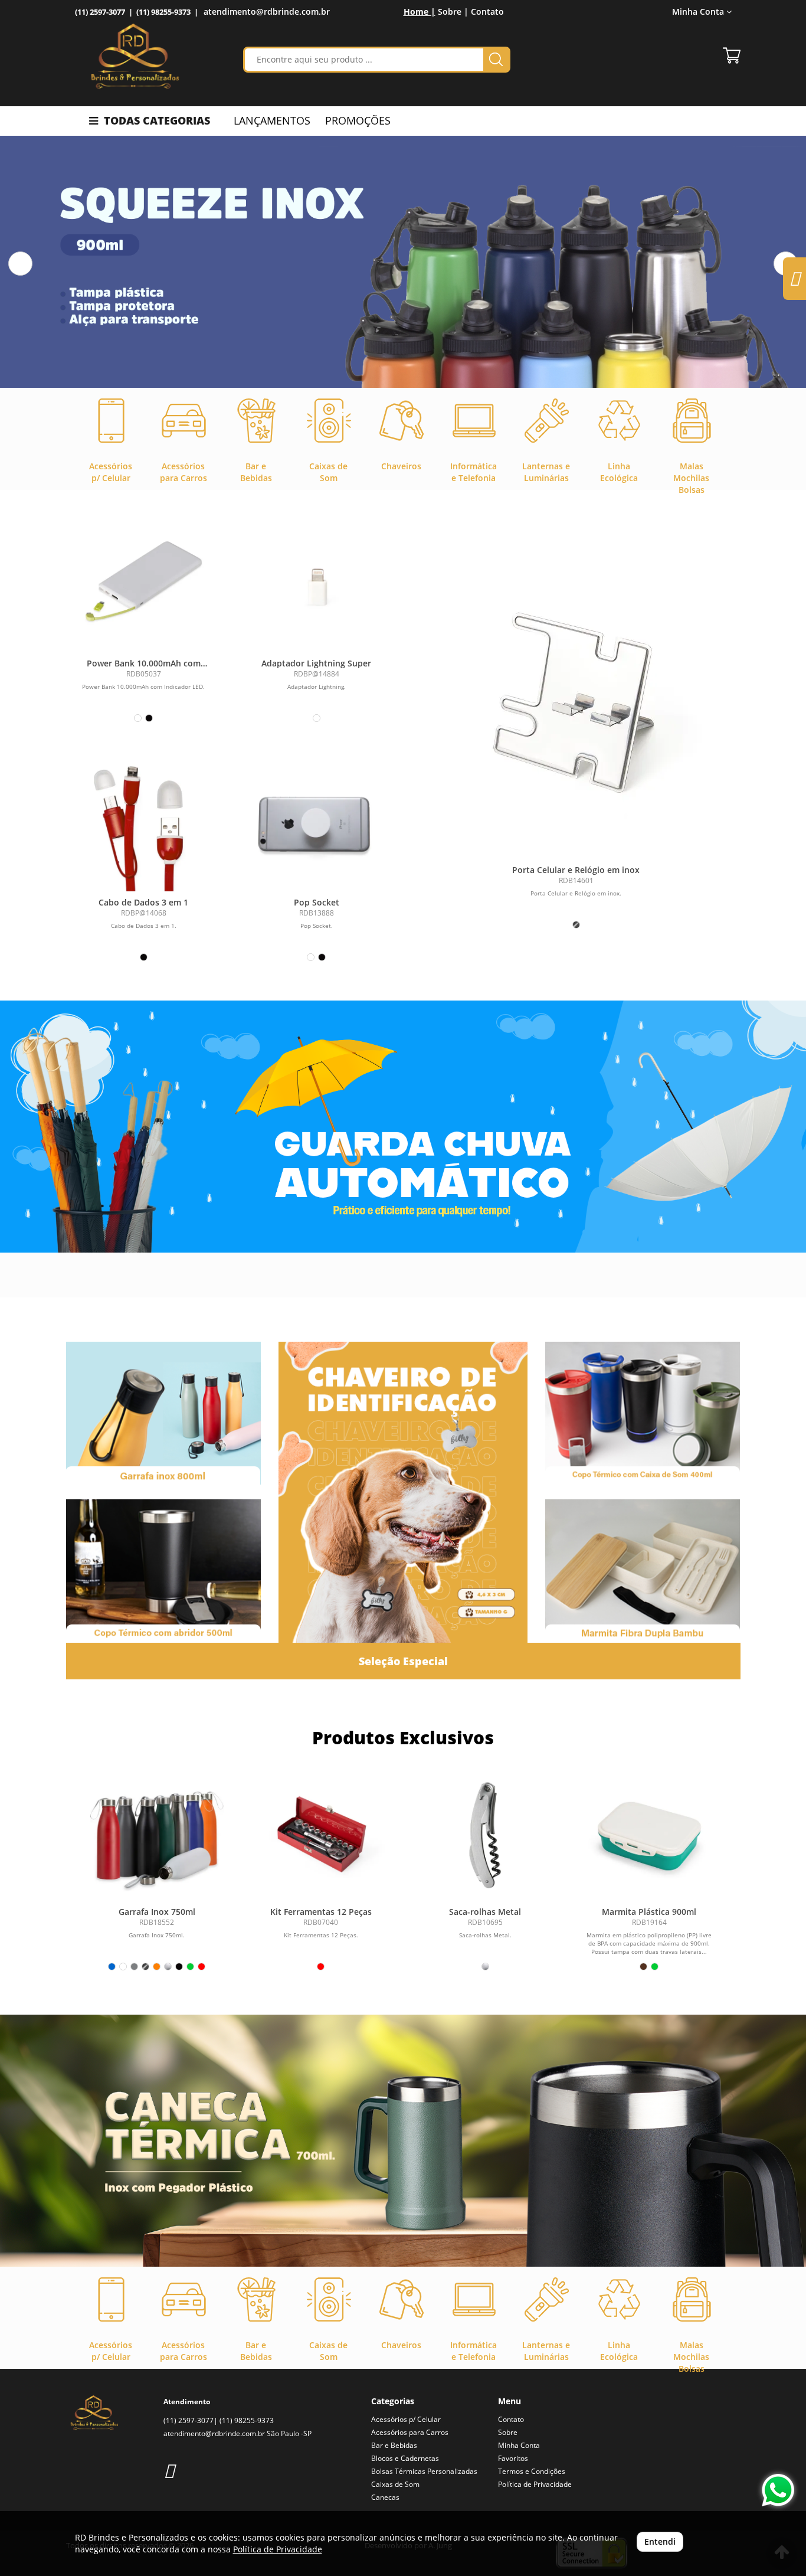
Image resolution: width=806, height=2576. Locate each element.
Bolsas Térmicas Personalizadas (424, 2471)
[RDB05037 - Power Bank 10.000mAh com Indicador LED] (144, 582)
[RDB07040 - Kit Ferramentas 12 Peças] (321, 1834)
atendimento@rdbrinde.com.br (267, 12)
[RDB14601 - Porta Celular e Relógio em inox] (576, 711)
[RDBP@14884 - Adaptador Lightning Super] (317, 582)
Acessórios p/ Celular (406, 2419)
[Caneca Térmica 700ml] (403, 2141)
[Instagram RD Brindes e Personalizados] (169, 2470)
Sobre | (453, 12)
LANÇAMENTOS (272, 120)
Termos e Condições (532, 2471)
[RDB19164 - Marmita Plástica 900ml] (649, 1834)
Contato (487, 12)
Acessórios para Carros (410, 2432)
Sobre (508, 2432)
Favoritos (513, 2458)
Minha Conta (519, 2445)
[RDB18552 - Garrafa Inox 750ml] (157, 1834)
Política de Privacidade (535, 2484)
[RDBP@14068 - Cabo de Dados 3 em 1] (144, 821)
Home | (420, 12)
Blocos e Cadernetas (405, 2458)
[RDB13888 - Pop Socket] (317, 821)
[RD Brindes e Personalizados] (135, 56)
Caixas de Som (395, 2484)
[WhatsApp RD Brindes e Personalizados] (778, 2490)
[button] (20, 264)
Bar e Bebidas (394, 2445)
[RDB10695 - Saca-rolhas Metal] (485, 1834)
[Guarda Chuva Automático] (403, 1127)
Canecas (385, 2497)
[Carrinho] (732, 55)
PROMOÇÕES (358, 120)
